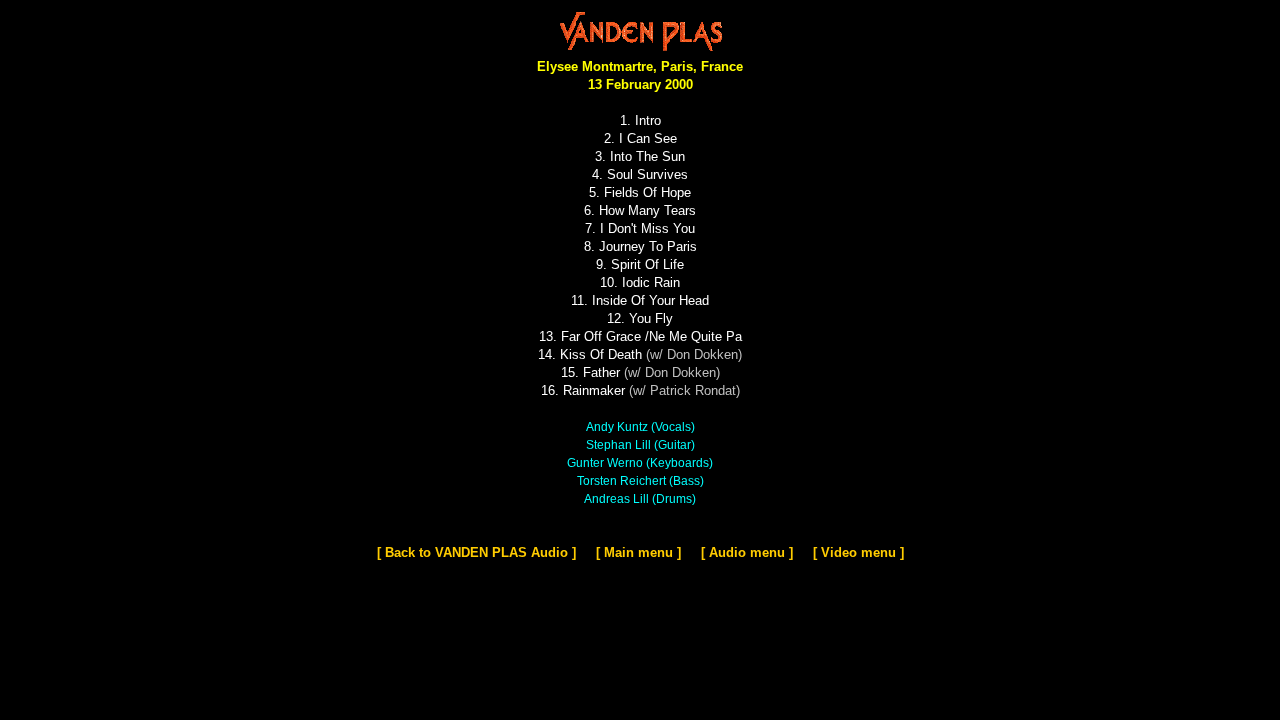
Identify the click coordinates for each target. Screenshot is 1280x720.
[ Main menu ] (638, 552)
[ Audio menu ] (747, 552)
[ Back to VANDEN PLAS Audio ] (476, 552)
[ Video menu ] (858, 552)
